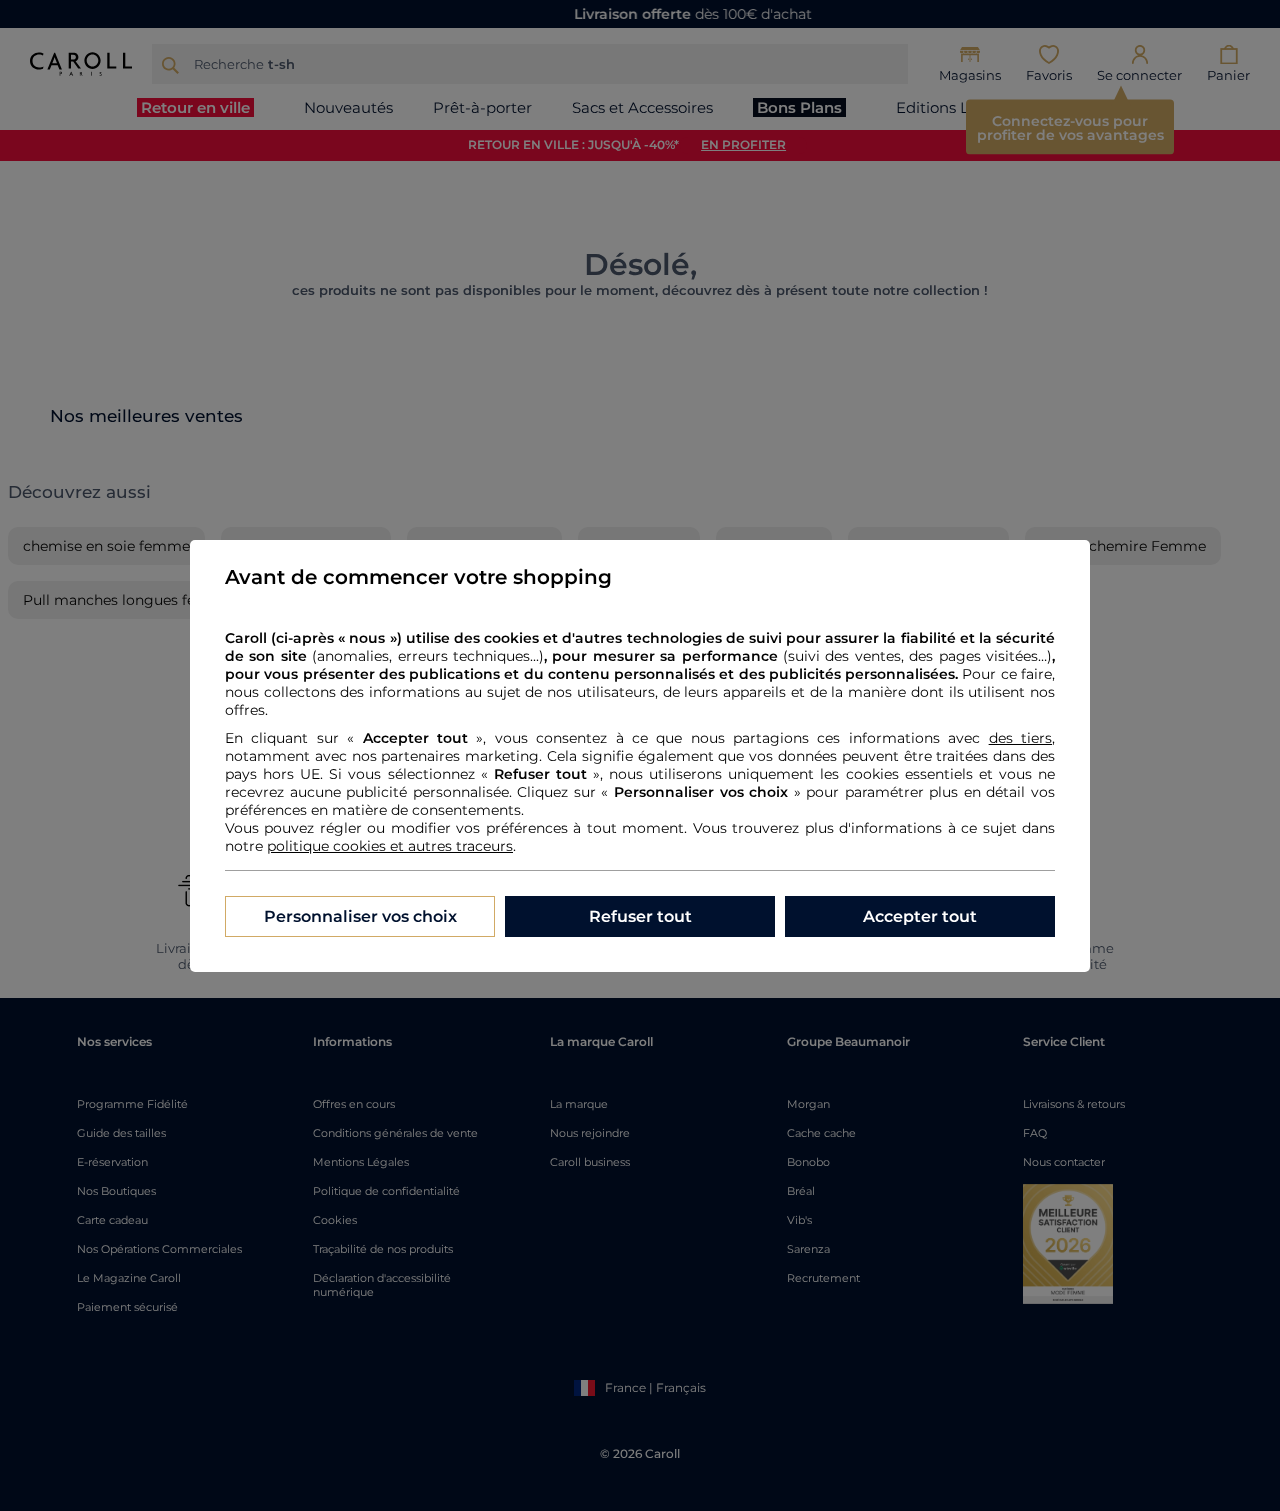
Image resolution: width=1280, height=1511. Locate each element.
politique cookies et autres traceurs (390, 846)
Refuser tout (640, 916)
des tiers (1020, 738)
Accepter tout (920, 916)
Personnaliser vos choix (360, 916)
